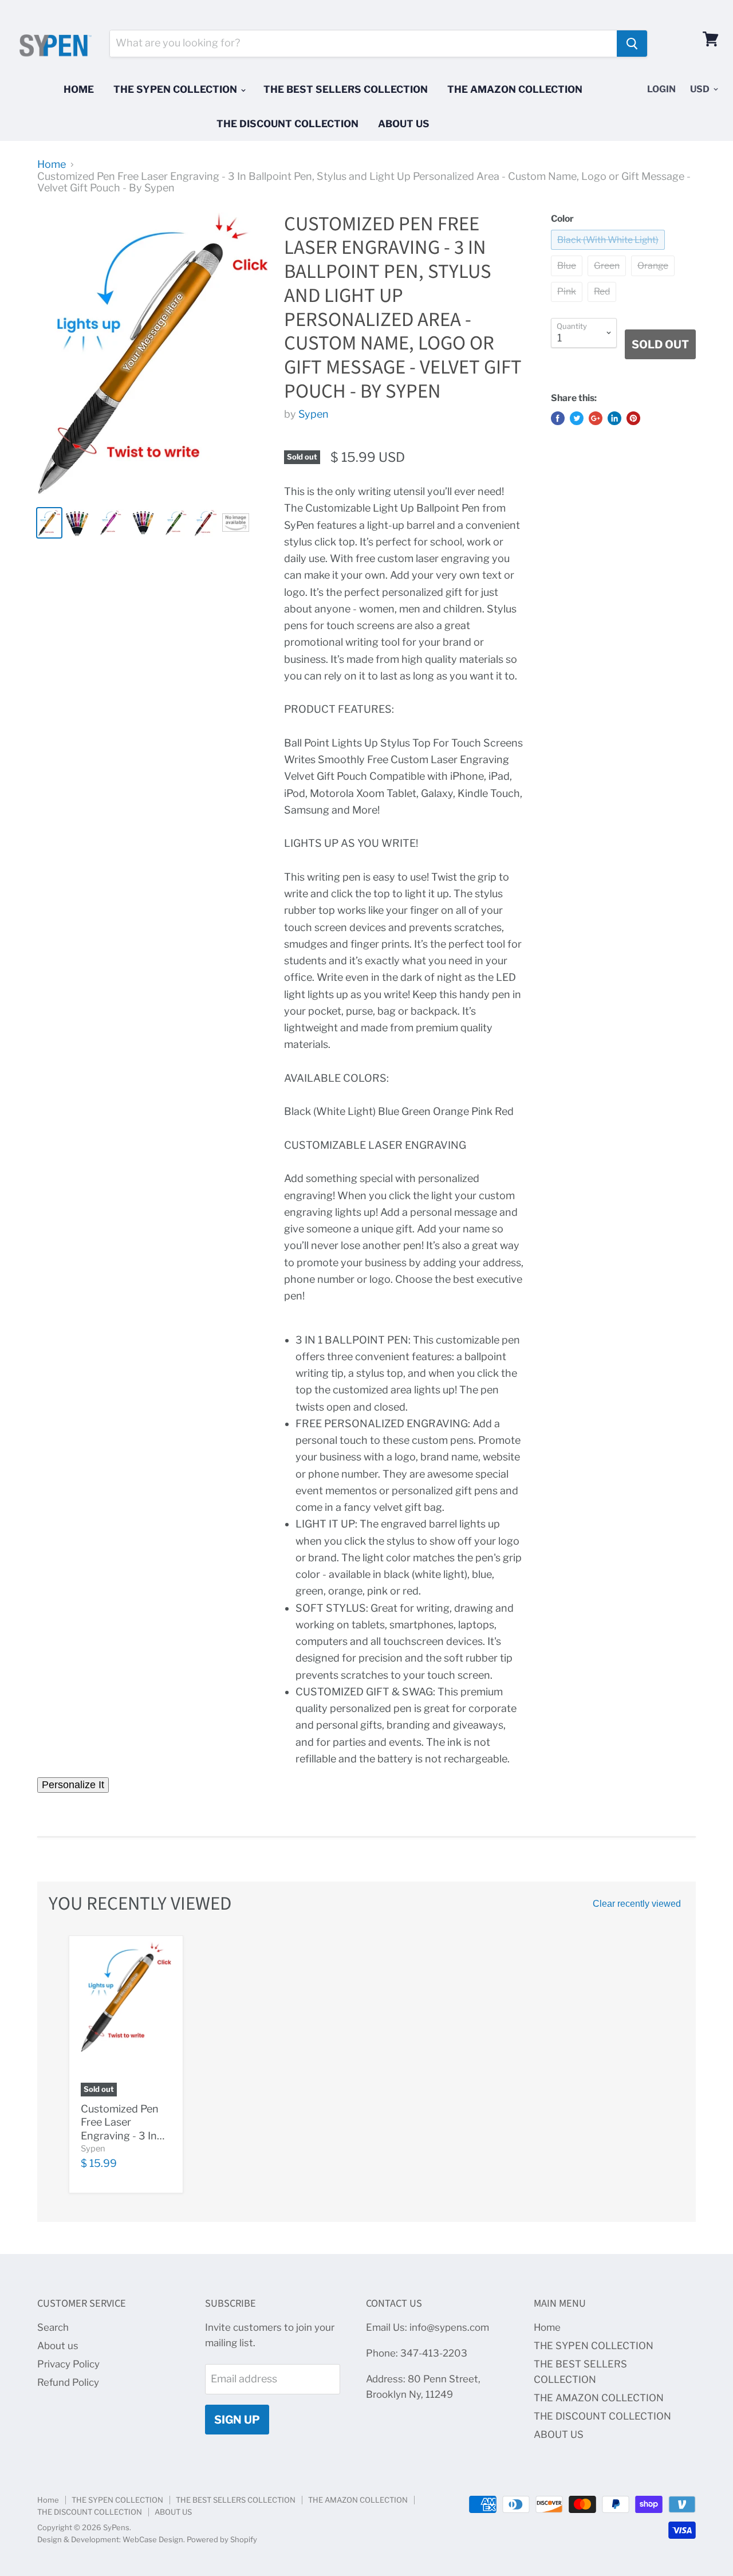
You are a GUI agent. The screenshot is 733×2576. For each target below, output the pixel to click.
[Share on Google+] (596, 418)
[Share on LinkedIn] (614, 418)
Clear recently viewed (637, 1904)
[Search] (632, 44)
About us (58, 2346)
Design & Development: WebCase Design (110, 2539)
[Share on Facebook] (558, 418)
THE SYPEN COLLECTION (176, 89)
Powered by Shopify (222, 2539)
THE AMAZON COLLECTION (515, 89)
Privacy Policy (68, 2364)
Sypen (314, 414)
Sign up (237, 2420)
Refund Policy (68, 2382)
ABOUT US (404, 124)
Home (79, 89)
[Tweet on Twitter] (577, 418)
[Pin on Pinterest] (633, 418)
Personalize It (73, 1785)
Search (53, 2327)
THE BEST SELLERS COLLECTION (346, 89)
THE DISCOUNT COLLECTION (287, 124)
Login (661, 89)
